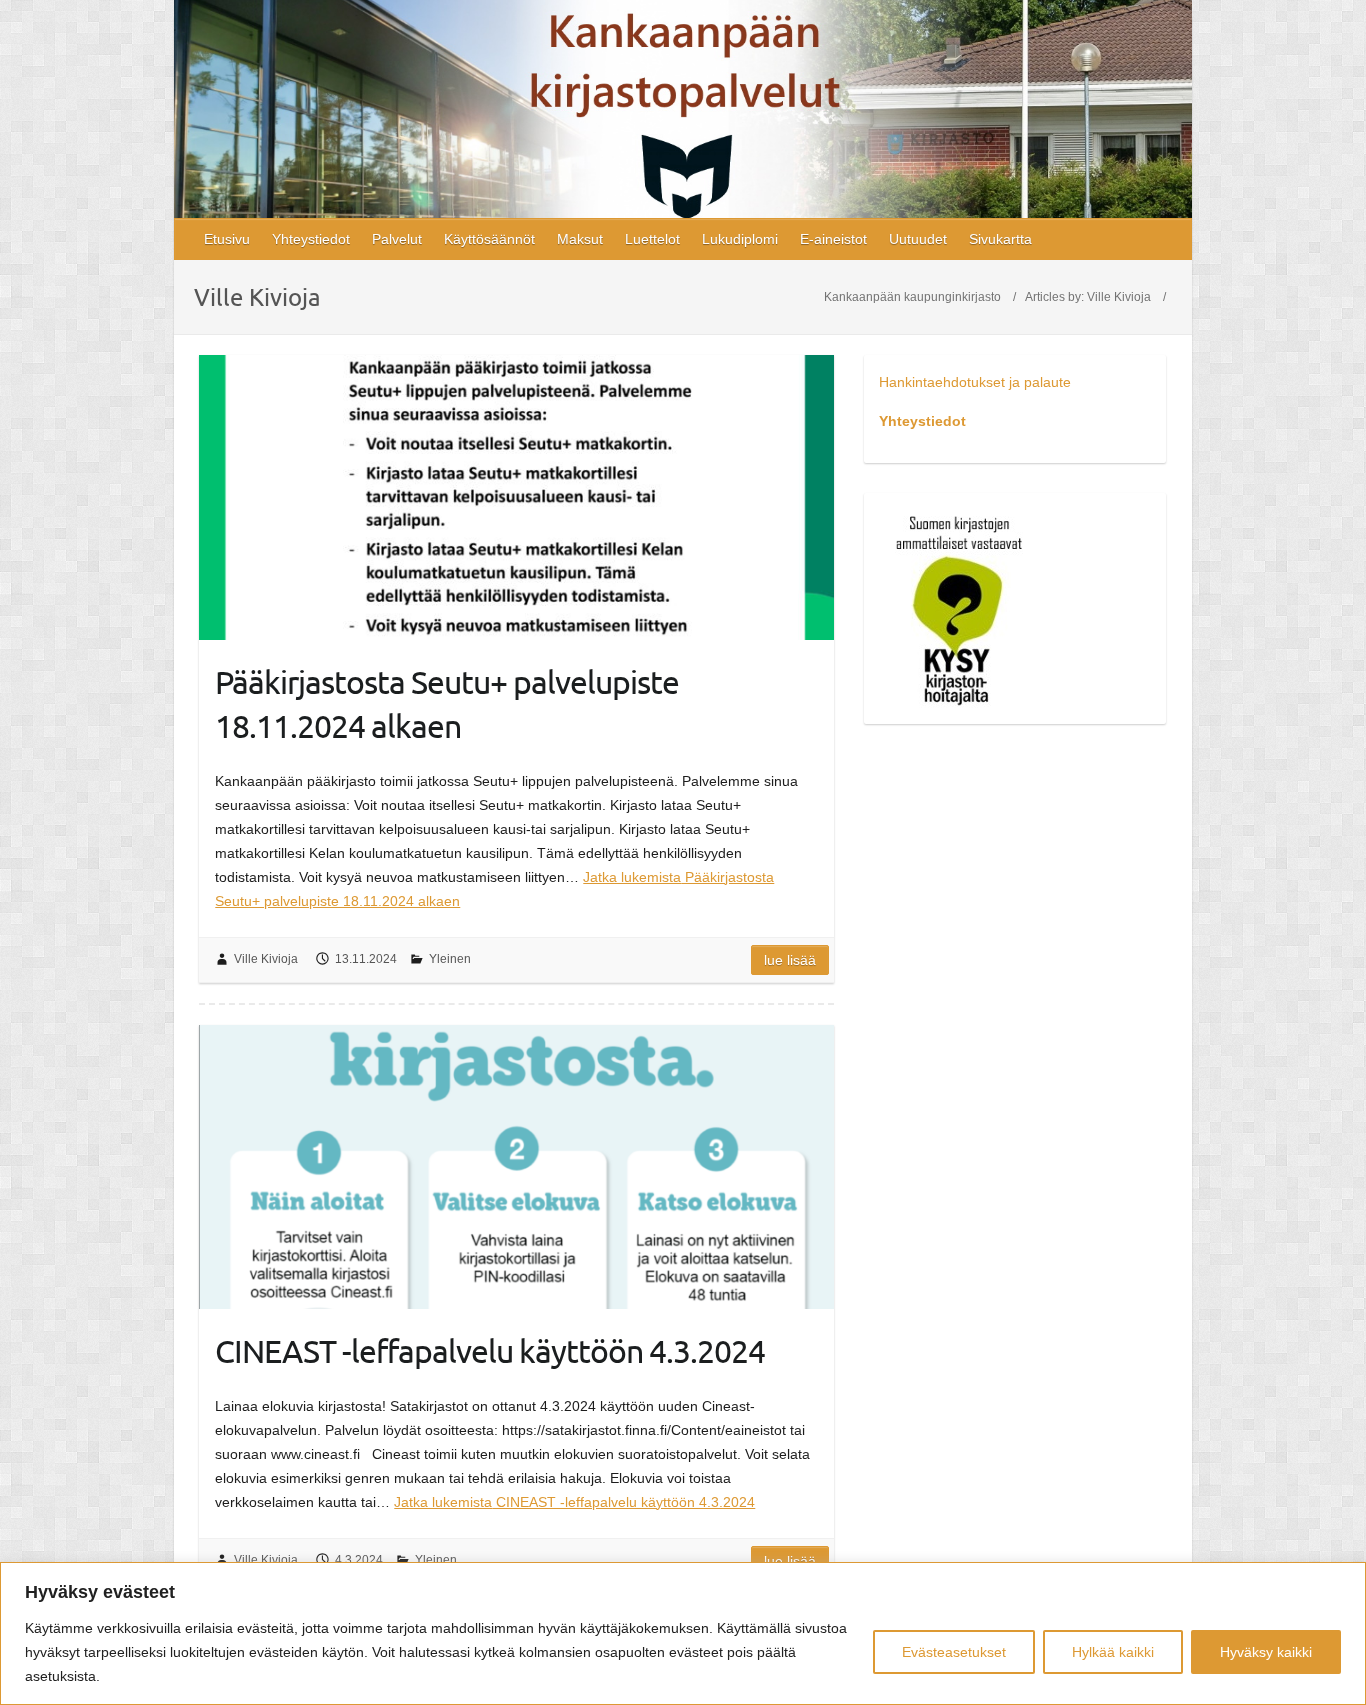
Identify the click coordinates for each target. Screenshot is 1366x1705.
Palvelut (397, 239)
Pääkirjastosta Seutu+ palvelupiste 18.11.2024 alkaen (447, 704)
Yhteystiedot (311, 239)
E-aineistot (833, 239)
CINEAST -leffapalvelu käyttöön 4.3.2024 (490, 1350)
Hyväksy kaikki (1266, 1652)
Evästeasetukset (954, 1652)
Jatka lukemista (574, 1502)
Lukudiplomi (740, 239)
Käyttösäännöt (489, 239)
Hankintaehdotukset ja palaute (975, 382)
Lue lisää (790, 960)
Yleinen (450, 959)
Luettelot (652, 239)
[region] (683, 1633)
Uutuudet (918, 239)
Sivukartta (1000, 239)
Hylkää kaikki (1113, 1652)
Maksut (580, 239)
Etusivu (227, 239)
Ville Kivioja (1119, 297)
